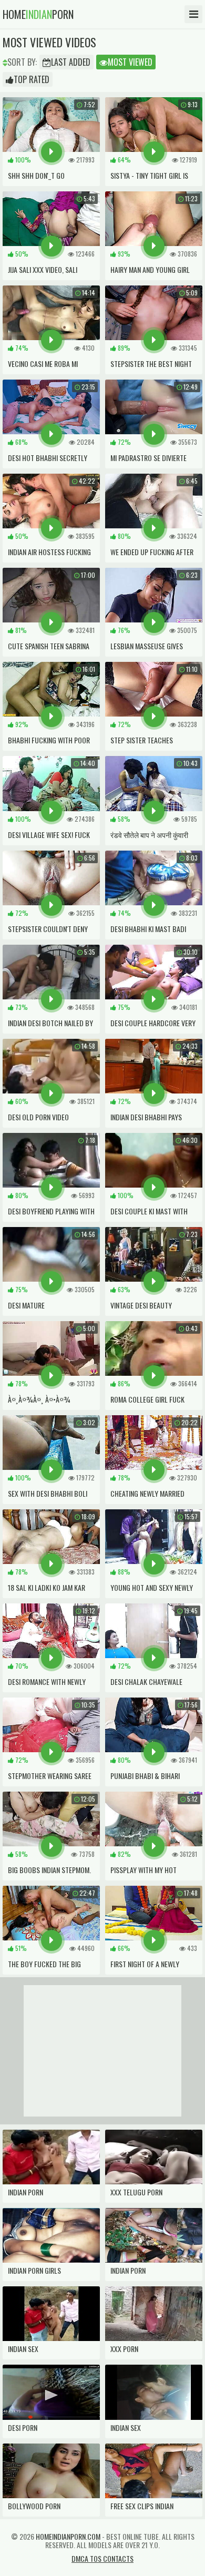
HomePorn (38, 14)
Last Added (71, 62)
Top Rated (32, 79)
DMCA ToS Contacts (102, 2558)
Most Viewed (130, 62)
